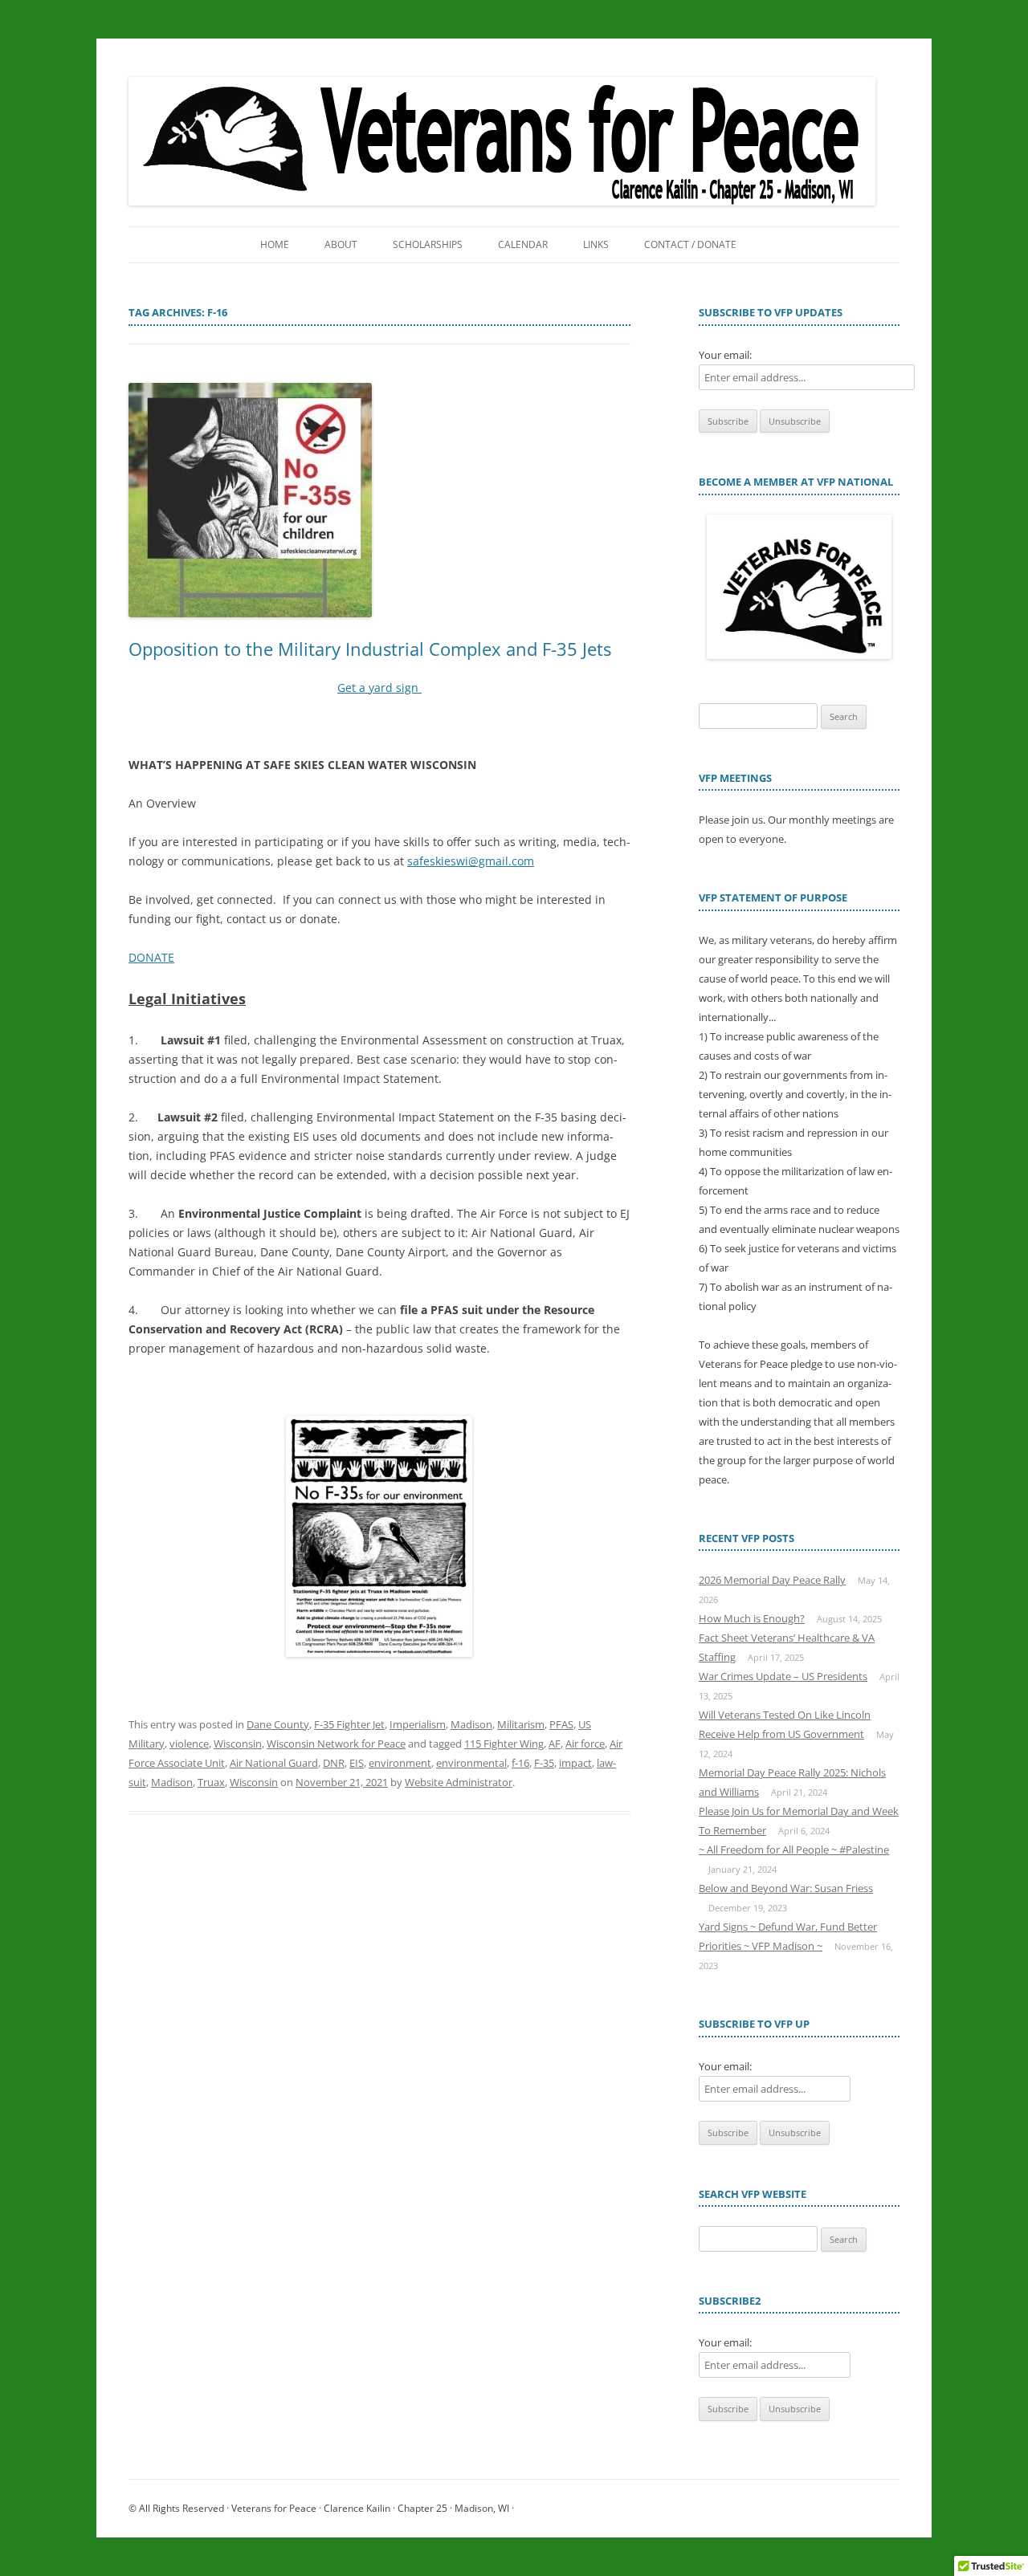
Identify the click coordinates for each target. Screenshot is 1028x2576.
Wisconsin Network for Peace (336, 1744)
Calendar (523, 244)
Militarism (521, 1724)
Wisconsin (238, 1744)
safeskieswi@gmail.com (471, 861)
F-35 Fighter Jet (349, 1724)
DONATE (151, 957)
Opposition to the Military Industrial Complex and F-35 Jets (370, 649)
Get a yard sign (379, 688)
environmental (471, 1763)
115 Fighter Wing (504, 1744)
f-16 (520, 1763)
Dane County (278, 1724)
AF (555, 1744)
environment (400, 1763)
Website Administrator (459, 1782)
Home (275, 244)
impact (575, 1763)
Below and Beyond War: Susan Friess (786, 1888)
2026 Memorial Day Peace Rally (772, 1580)
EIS (357, 1763)
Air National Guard (274, 1763)
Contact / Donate (690, 244)
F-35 (544, 1763)
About (341, 244)
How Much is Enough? (752, 1618)
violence (189, 1744)
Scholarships (428, 244)
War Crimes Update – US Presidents (783, 1676)
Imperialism (418, 1724)
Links (596, 244)
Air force (585, 1744)
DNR (334, 1763)
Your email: (725, 355)
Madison (471, 1724)
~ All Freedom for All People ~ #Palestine (794, 1850)
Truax (211, 1782)
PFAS (561, 1724)
